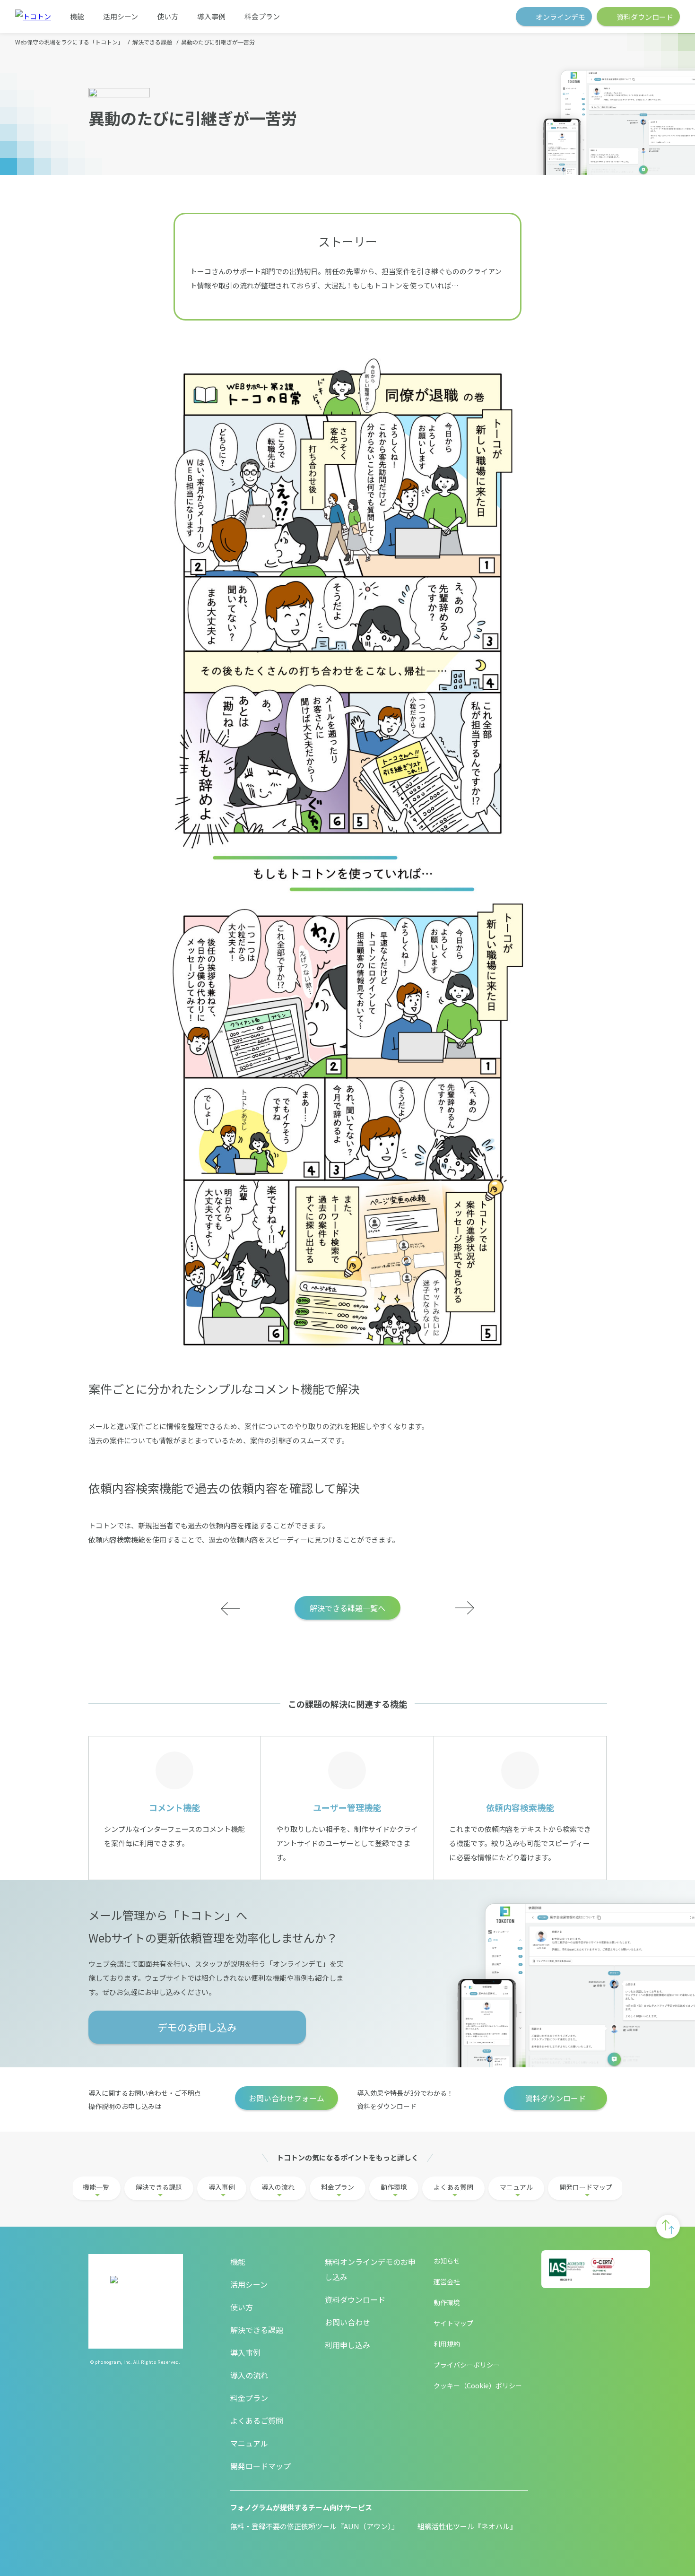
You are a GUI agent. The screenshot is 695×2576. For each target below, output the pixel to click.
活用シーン (121, 16)
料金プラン (262, 16)
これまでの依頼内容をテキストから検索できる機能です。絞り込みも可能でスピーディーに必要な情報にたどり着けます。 (520, 1832)
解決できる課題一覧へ (347, 1608)
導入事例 (211, 16)
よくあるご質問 (257, 2420)
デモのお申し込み (197, 2027)
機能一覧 (96, 2187)
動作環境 (394, 2187)
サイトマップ (453, 2323)
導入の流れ (278, 2187)
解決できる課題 (159, 2187)
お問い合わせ (347, 2322)
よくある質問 (453, 2187)
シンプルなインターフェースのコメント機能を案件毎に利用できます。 (174, 1825)
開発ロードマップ (586, 2187)
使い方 (168, 16)
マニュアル (516, 2187)
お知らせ (447, 2261)
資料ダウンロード (556, 2098)
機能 (77, 16)
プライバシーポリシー (467, 2365)
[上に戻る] (668, 2227)
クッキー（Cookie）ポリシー (478, 2385)
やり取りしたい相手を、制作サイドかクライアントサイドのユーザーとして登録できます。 (347, 1832)
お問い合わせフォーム (287, 2098)
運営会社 (447, 2281)
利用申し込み (347, 2345)
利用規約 (447, 2344)
